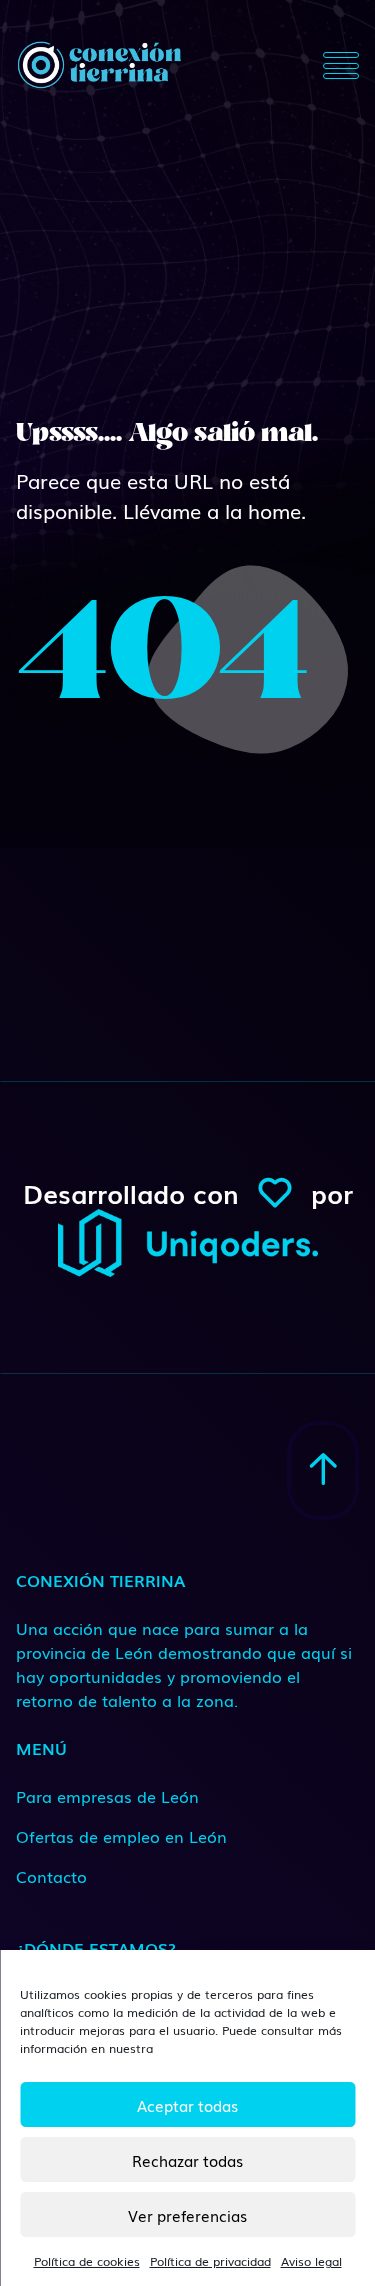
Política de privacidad (210, 2261)
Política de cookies (87, 2261)
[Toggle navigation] (341, 65)
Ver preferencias (187, 2215)
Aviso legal (311, 2261)
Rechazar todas (187, 2160)
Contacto (51, 1876)
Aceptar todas (187, 2105)
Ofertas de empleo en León (121, 1836)
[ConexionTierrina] (99, 65)
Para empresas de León (107, 1796)
